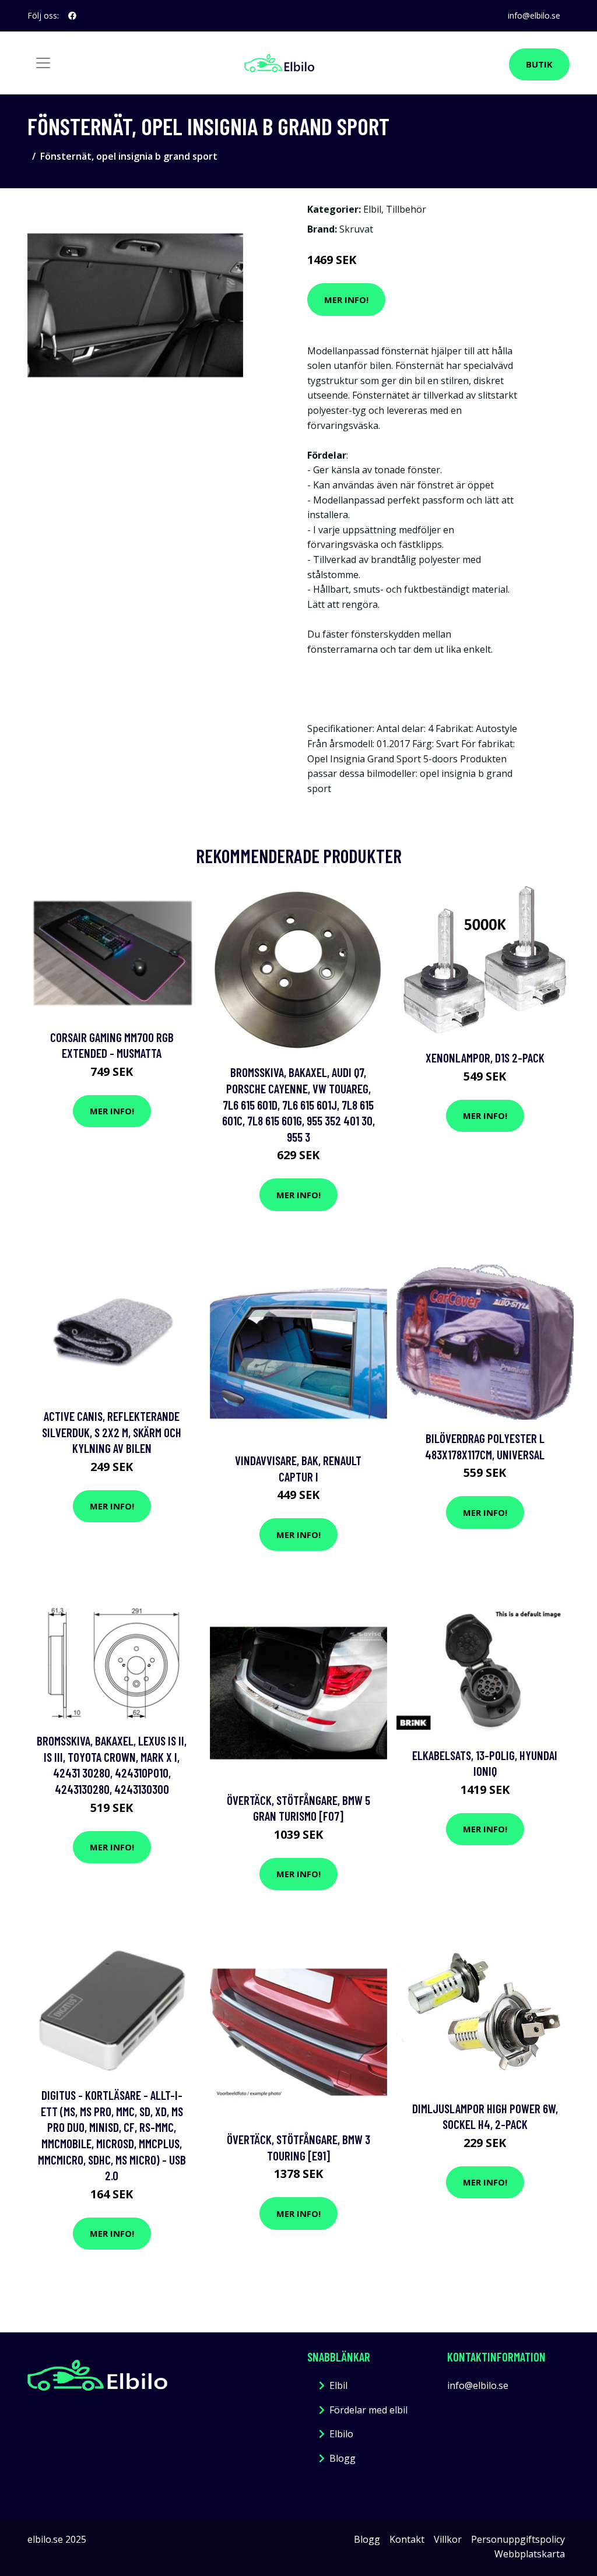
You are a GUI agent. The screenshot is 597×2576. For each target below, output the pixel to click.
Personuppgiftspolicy (518, 2539)
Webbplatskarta (530, 2554)
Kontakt (407, 2539)
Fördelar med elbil (368, 2410)
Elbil (372, 209)
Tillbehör (406, 209)
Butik (539, 64)
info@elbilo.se (534, 15)
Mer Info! (346, 300)
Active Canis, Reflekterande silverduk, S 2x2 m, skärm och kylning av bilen (112, 1432)
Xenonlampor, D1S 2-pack (485, 1058)
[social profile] (72, 16)
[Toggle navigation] (43, 63)
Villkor (448, 2539)
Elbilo (341, 2434)
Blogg (343, 2458)
